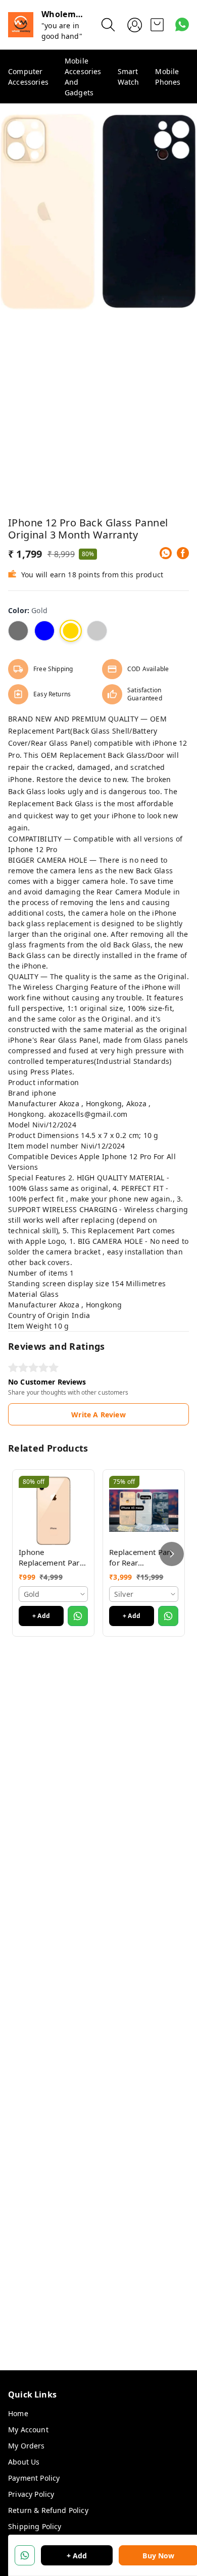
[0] (157, 25)
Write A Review (98, 1415)
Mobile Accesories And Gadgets (83, 77)
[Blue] (44, 631)
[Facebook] (183, 553)
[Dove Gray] (18, 631)
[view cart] (157, 25)
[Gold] (71, 631)
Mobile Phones (168, 77)
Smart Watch (129, 77)
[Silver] (97, 631)
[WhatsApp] (166, 553)
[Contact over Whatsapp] (182, 24)
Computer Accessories (28, 77)
